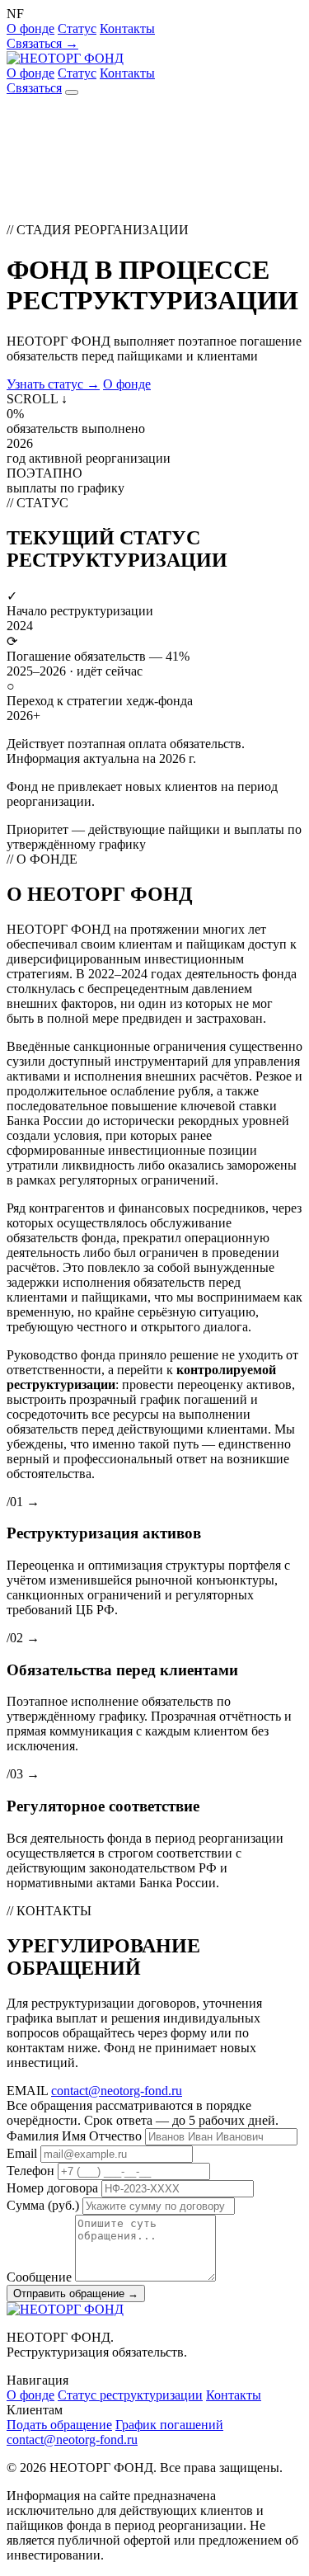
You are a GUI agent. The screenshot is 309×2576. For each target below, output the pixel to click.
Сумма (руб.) (43, 2205)
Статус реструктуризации (130, 2395)
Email (22, 2153)
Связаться (34, 88)
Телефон (30, 2171)
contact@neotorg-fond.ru (117, 2091)
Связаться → (42, 43)
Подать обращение (59, 2425)
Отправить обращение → (76, 2293)
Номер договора (52, 2188)
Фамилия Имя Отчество (74, 2136)
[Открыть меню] (72, 92)
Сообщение (39, 2277)
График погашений (169, 2425)
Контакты (127, 28)
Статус (77, 28)
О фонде (30, 28)
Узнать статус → (53, 384)
